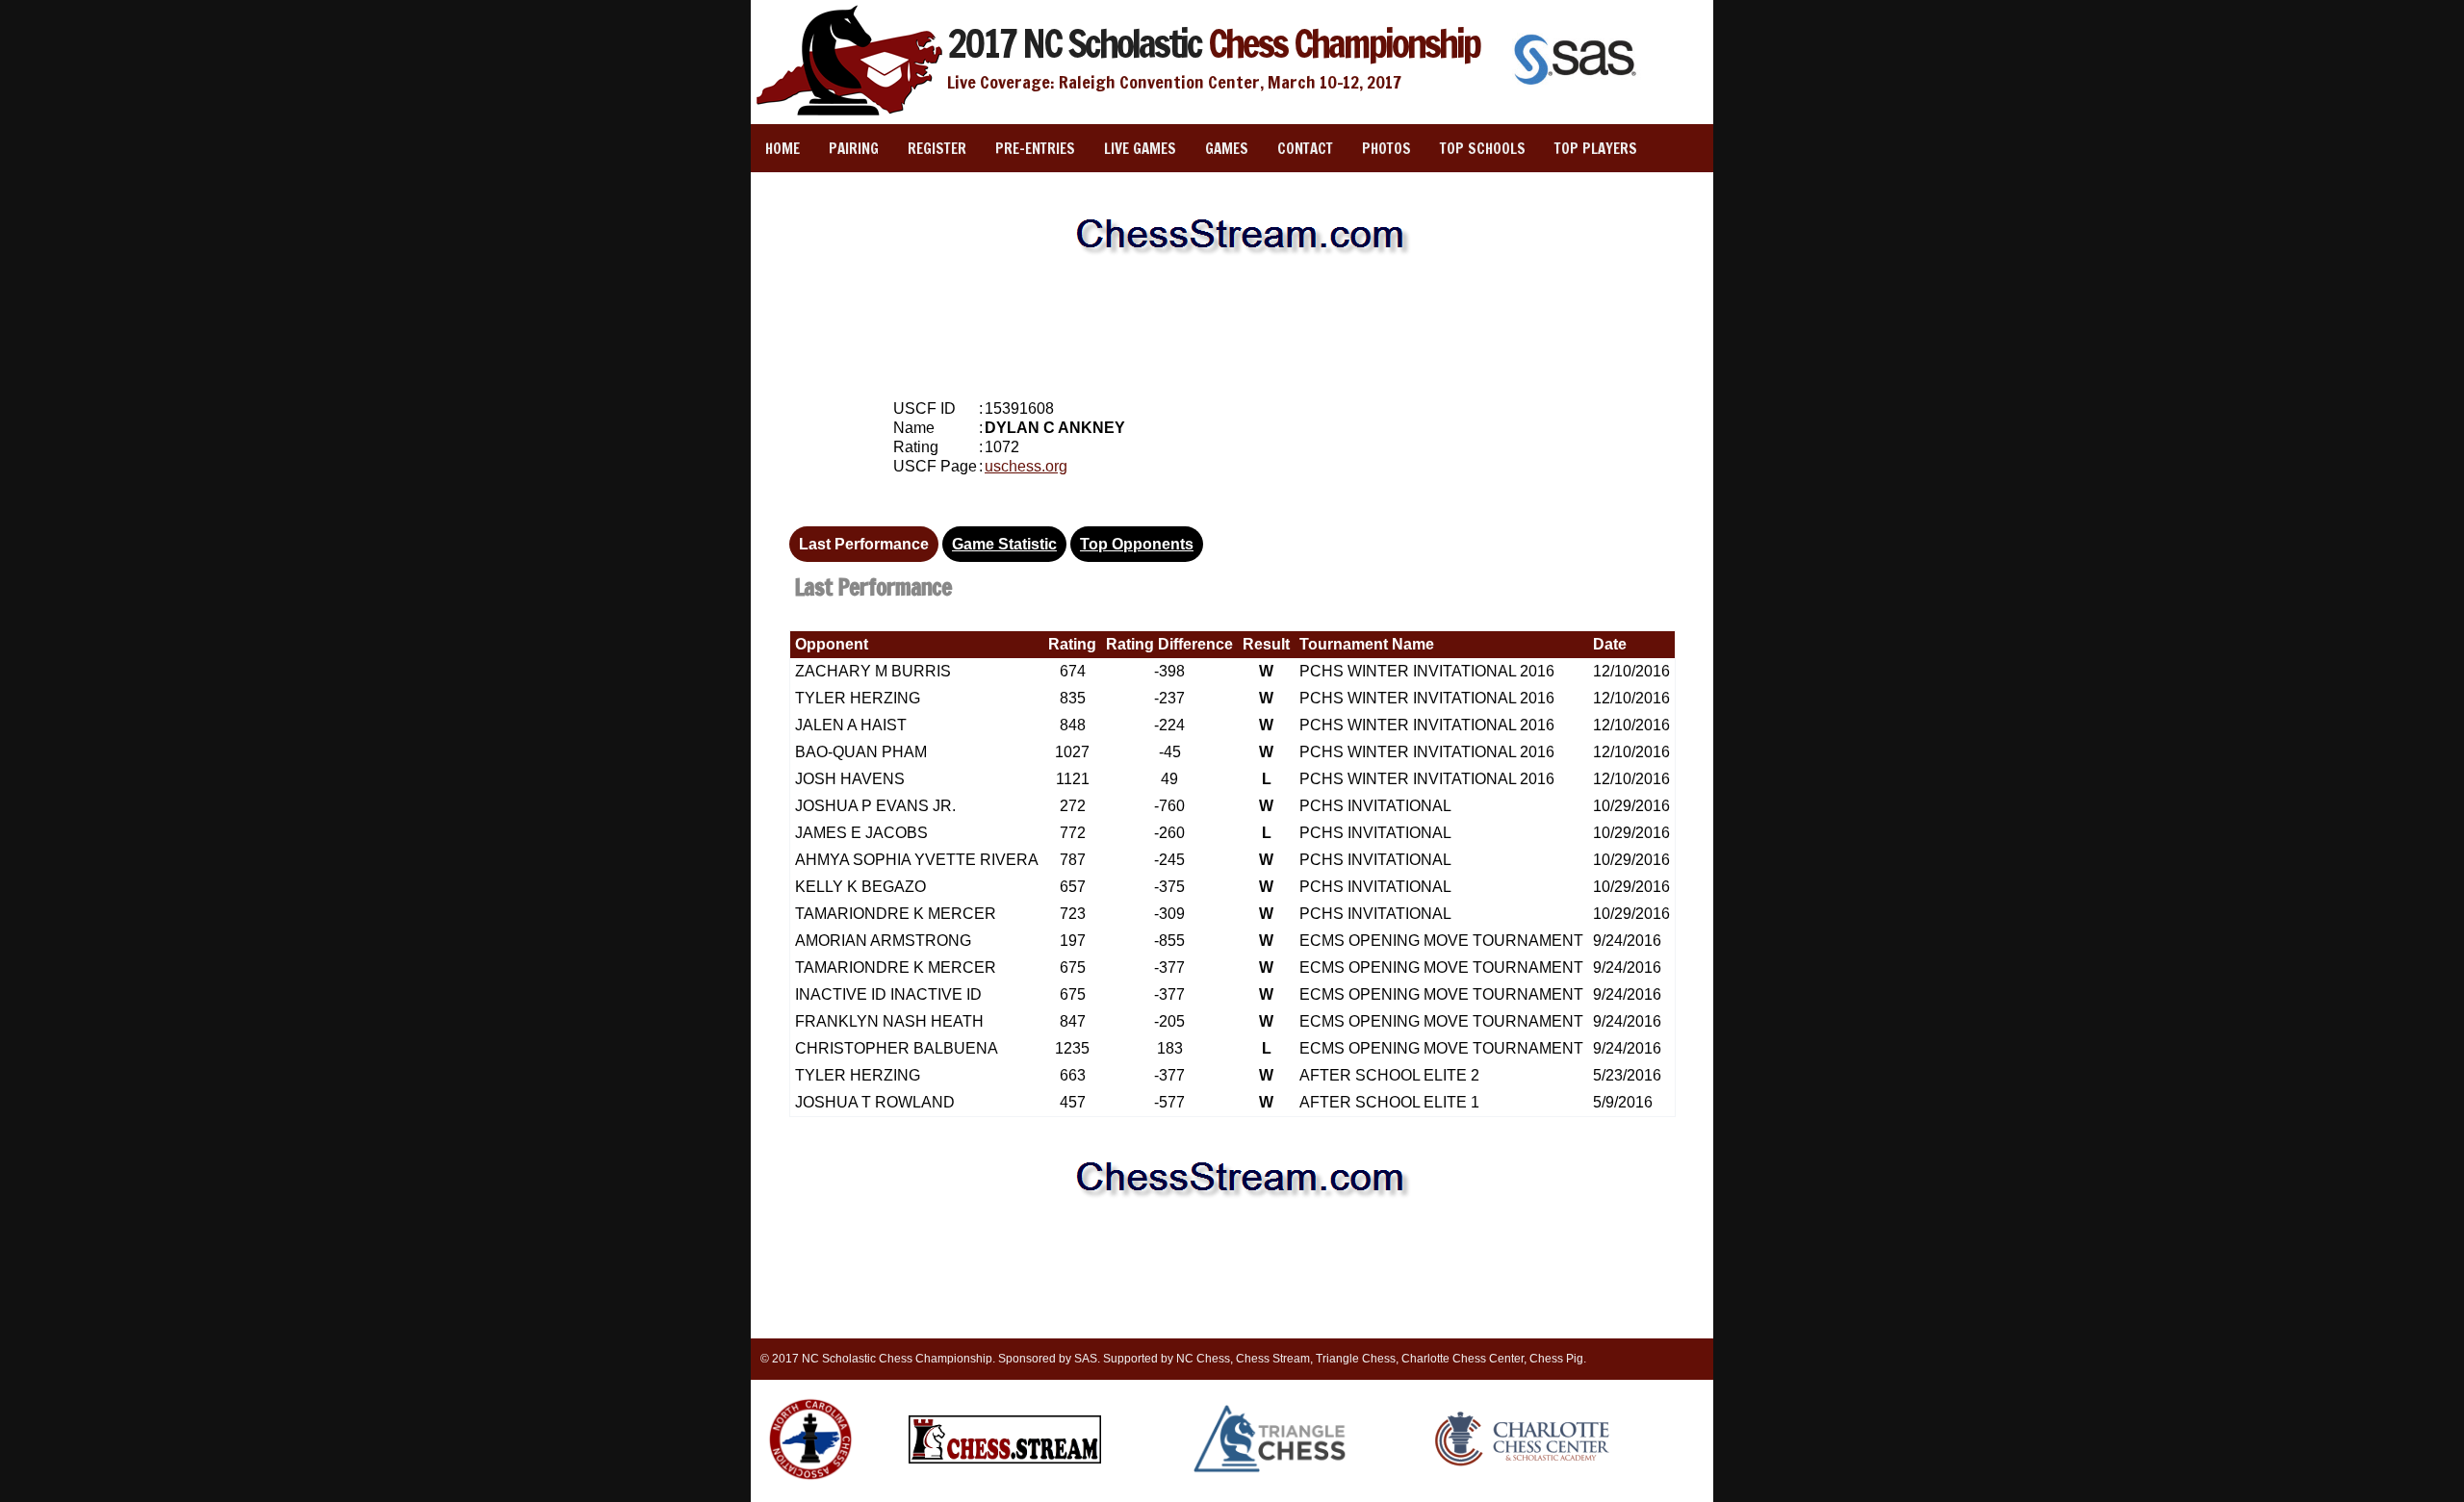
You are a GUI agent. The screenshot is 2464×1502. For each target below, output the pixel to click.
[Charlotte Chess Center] (1522, 1465)
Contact (1305, 149)
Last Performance (864, 544)
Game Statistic (1004, 544)
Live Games (1140, 149)
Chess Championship (1213, 43)
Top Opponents (1137, 544)
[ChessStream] (1005, 1460)
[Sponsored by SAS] (1578, 87)
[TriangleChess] (1271, 1471)
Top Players (1596, 149)
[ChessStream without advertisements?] (1232, 275)
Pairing (854, 149)
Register (937, 149)
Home (783, 149)
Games (1227, 149)
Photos (1386, 149)
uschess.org (1026, 466)
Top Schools (1483, 149)
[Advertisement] (1232, 327)
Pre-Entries (1035, 149)
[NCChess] (810, 1484)
